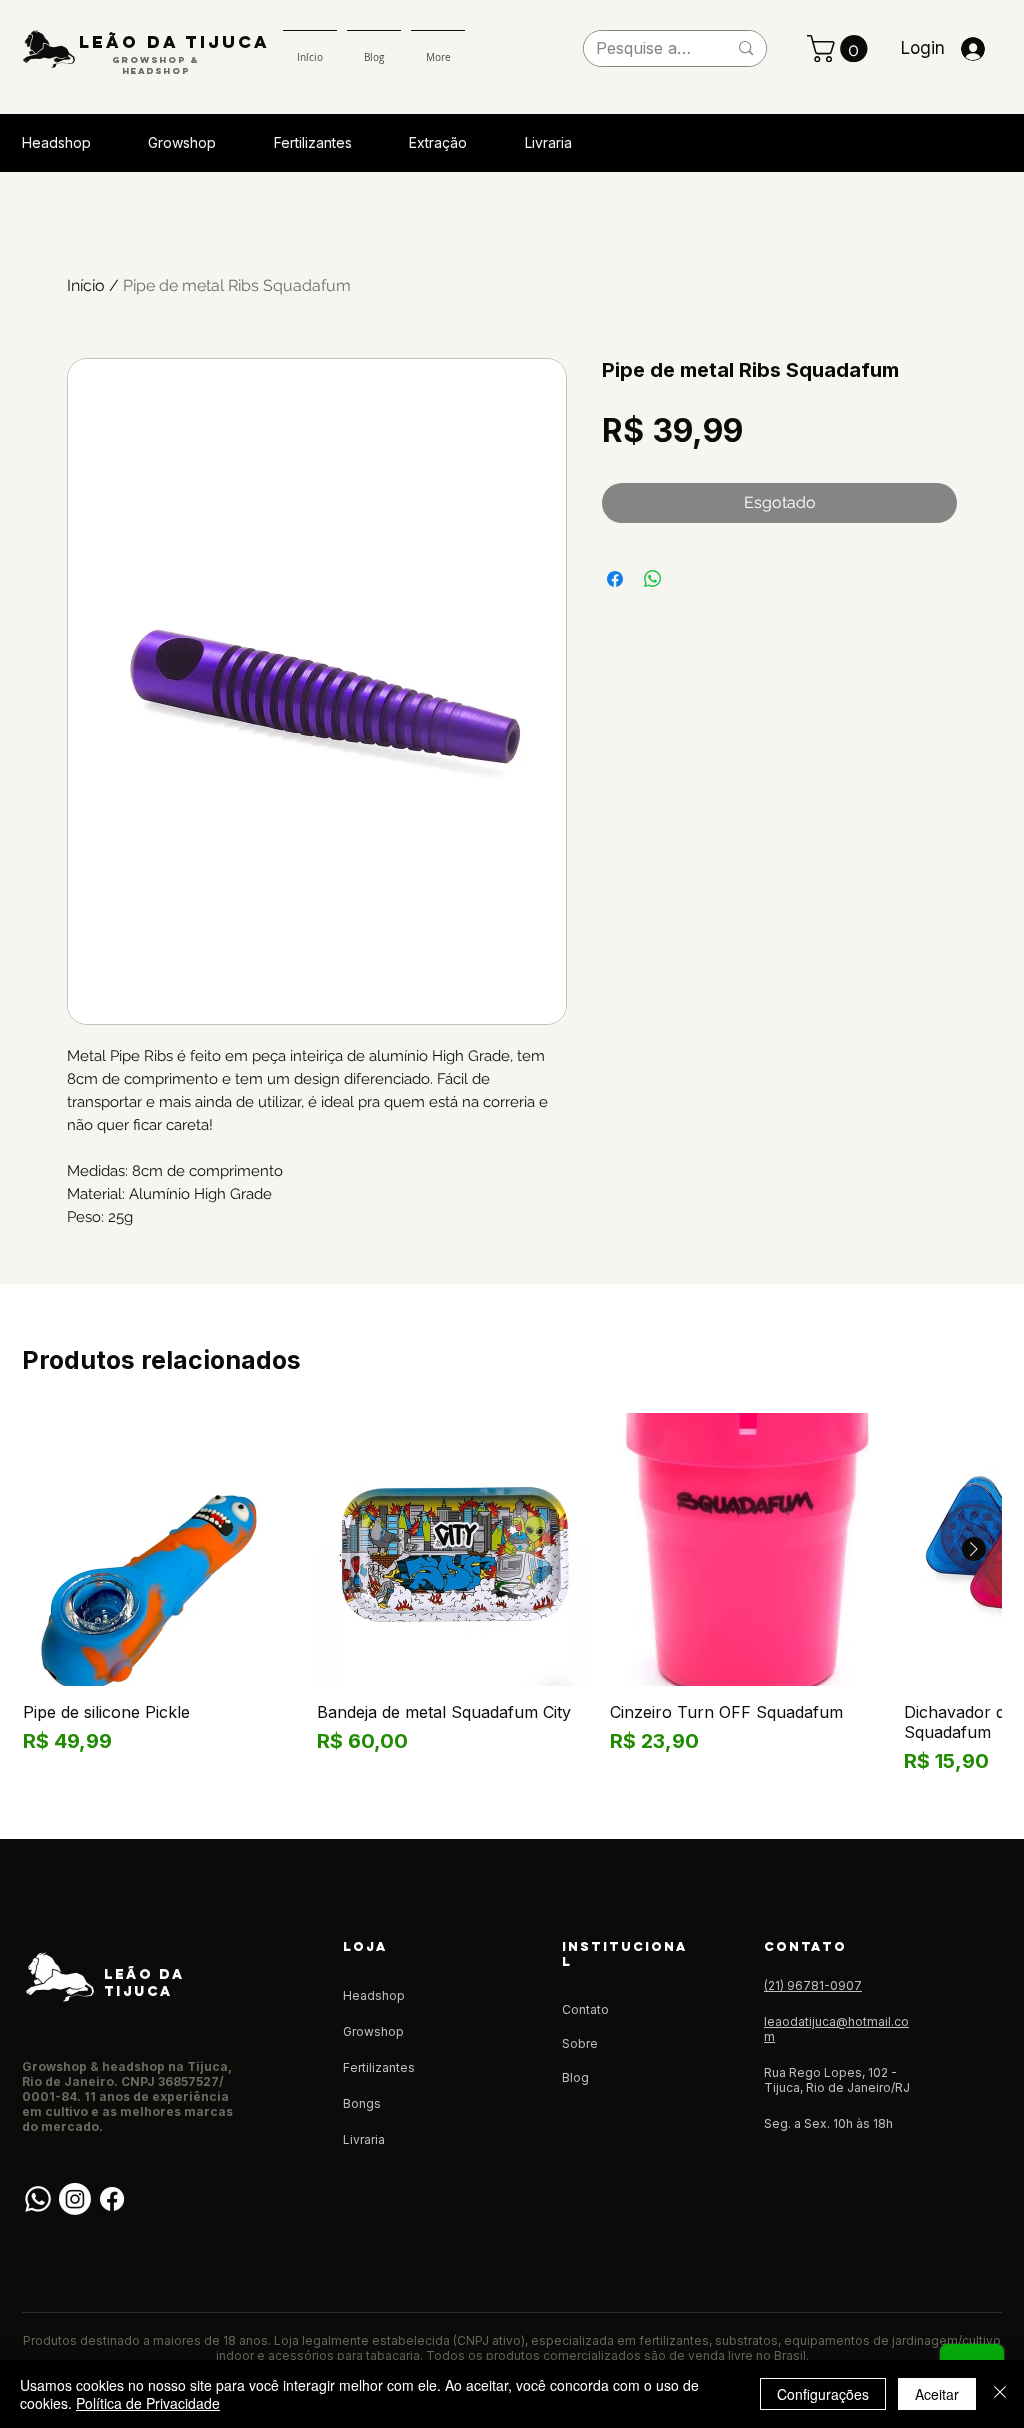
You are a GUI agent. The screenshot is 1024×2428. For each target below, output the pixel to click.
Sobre (580, 2043)
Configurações (823, 2394)
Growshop (373, 2031)
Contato (585, 2009)
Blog (575, 2077)
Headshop (374, 1995)
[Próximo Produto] (974, 1549)
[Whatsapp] (38, 2199)
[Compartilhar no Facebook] (615, 579)
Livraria (364, 2139)
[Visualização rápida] (160, 1550)
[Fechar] (1000, 2394)
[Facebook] (112, 2199)
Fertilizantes (379, 2067)
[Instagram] (75, 2199)
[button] (840, 48)
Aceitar (937, 2394)
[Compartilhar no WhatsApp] (653, 579)
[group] (512, 1595)
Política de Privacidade (148, 2403)
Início (86, 285)
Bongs (362, 2103)
